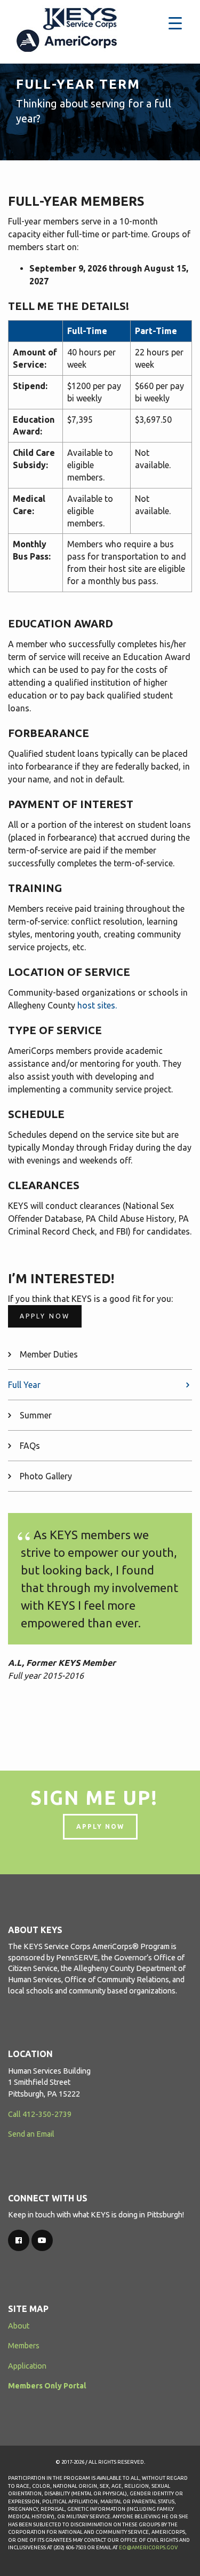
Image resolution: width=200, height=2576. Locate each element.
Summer (36, 1415)
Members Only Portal (47, 2386)
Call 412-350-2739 (40, 2114)
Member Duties (49, 1354)
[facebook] (19, 2240)
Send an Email (31, 2134)
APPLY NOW (100, 1826)
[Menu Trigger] (175, 23)
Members (24, 2346)
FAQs (30, 1446)
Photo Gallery (46, 1476)
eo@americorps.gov (148, 2547)
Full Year (24, 1385)
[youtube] (42, 2240)
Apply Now (45, 1316)
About (19, 2326)
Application (27, 2366)
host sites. (97, 1005)
